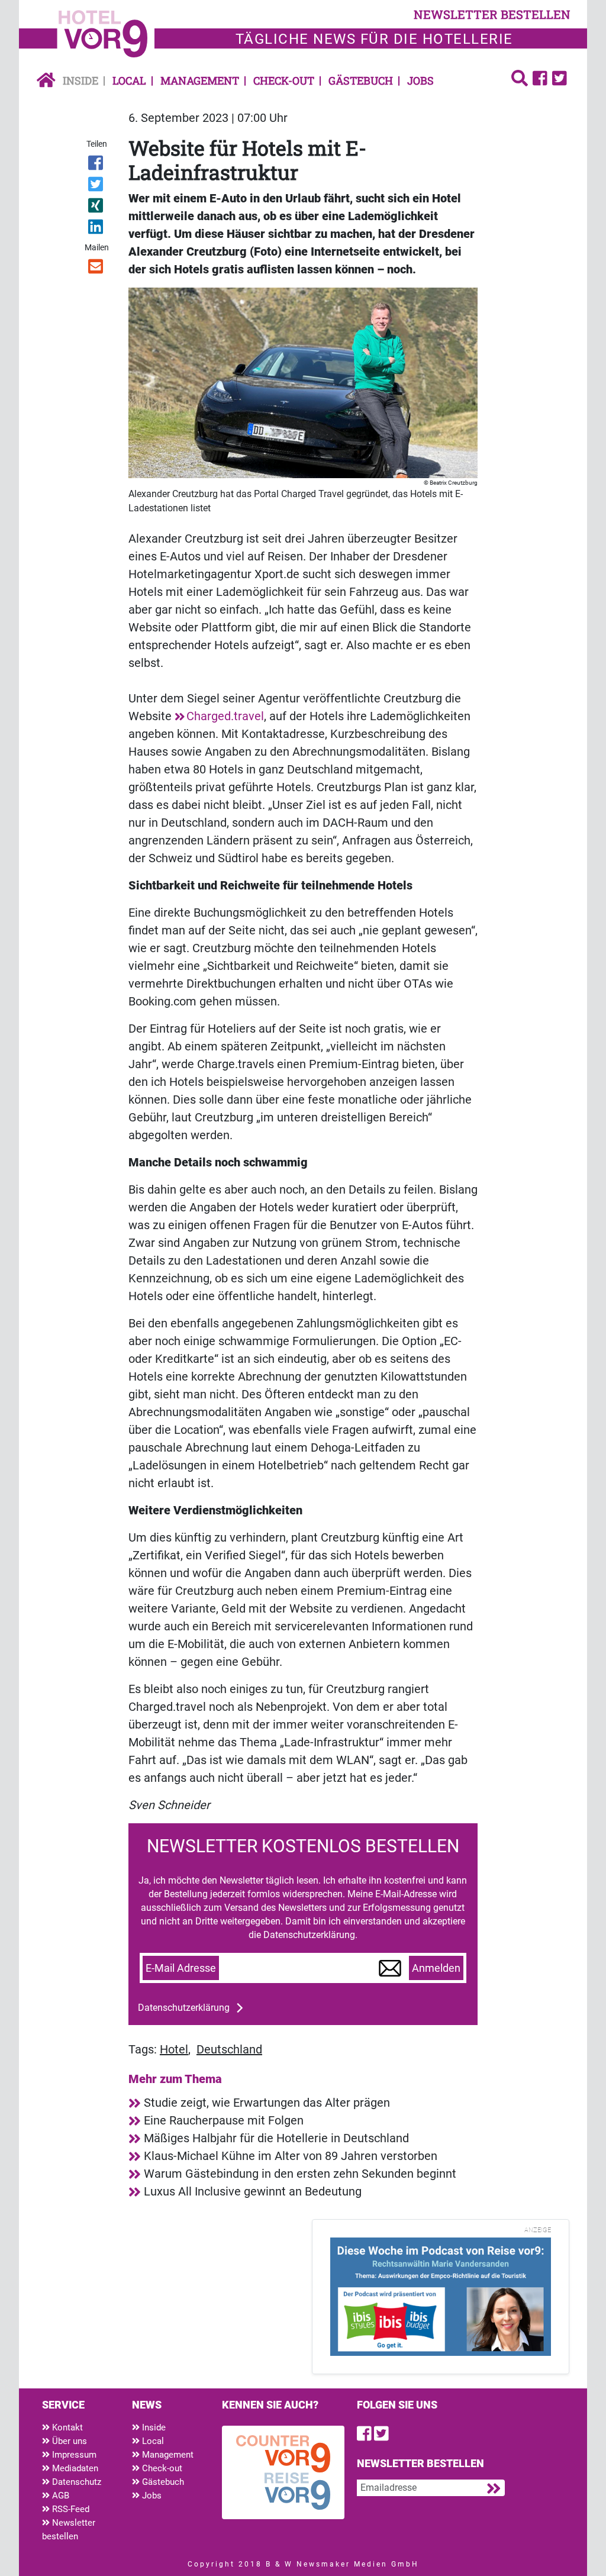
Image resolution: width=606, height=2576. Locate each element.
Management (200, 80)
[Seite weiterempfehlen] (96, 269)
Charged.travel (225, 716)
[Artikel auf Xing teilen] (96, 208)
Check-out (284, 80)
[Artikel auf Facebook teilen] (96, 165)
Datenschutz (75, 2482)
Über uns (68, 2441)
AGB (59, 2496)
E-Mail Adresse (181, 1968)
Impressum (73, 2455)
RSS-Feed (70, 2509)
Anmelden (436, 1968)
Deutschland (229, 2049)
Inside (80, 80)
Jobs (420, 80)
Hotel (174, 2049)
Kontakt (66, 2427)
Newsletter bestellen (69, 2530)
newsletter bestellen (492, 14)
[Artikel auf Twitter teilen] (96, 186)
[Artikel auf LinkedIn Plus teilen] (96, 229)
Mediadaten (74, 2468)
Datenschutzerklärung (184, 2008)
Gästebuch (361, 80)
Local (129, 80)
